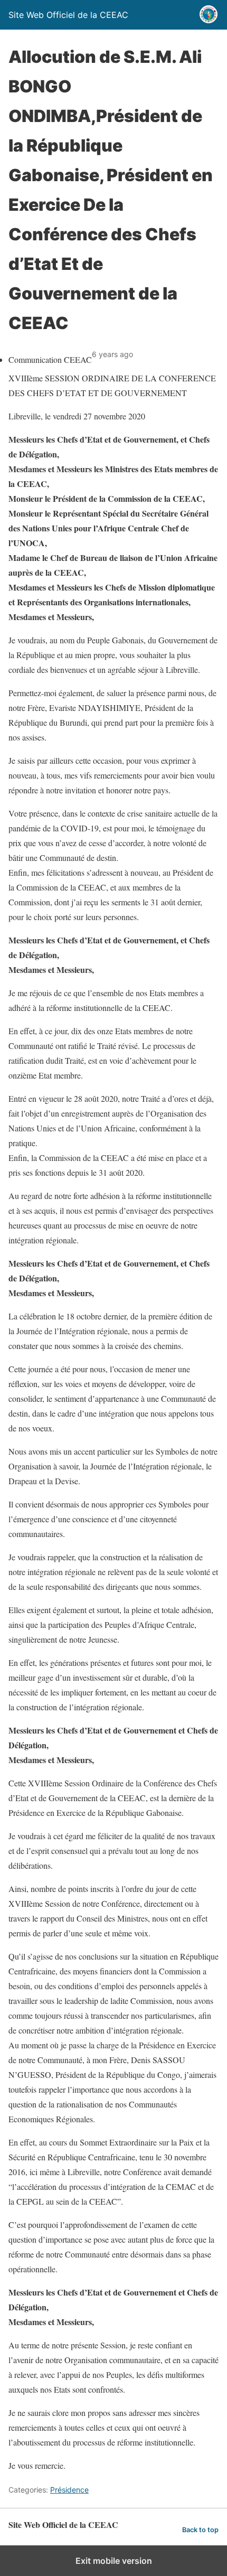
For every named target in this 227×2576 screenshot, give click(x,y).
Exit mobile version (114, 2561)
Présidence (69, 2490)
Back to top (200, 2530)
